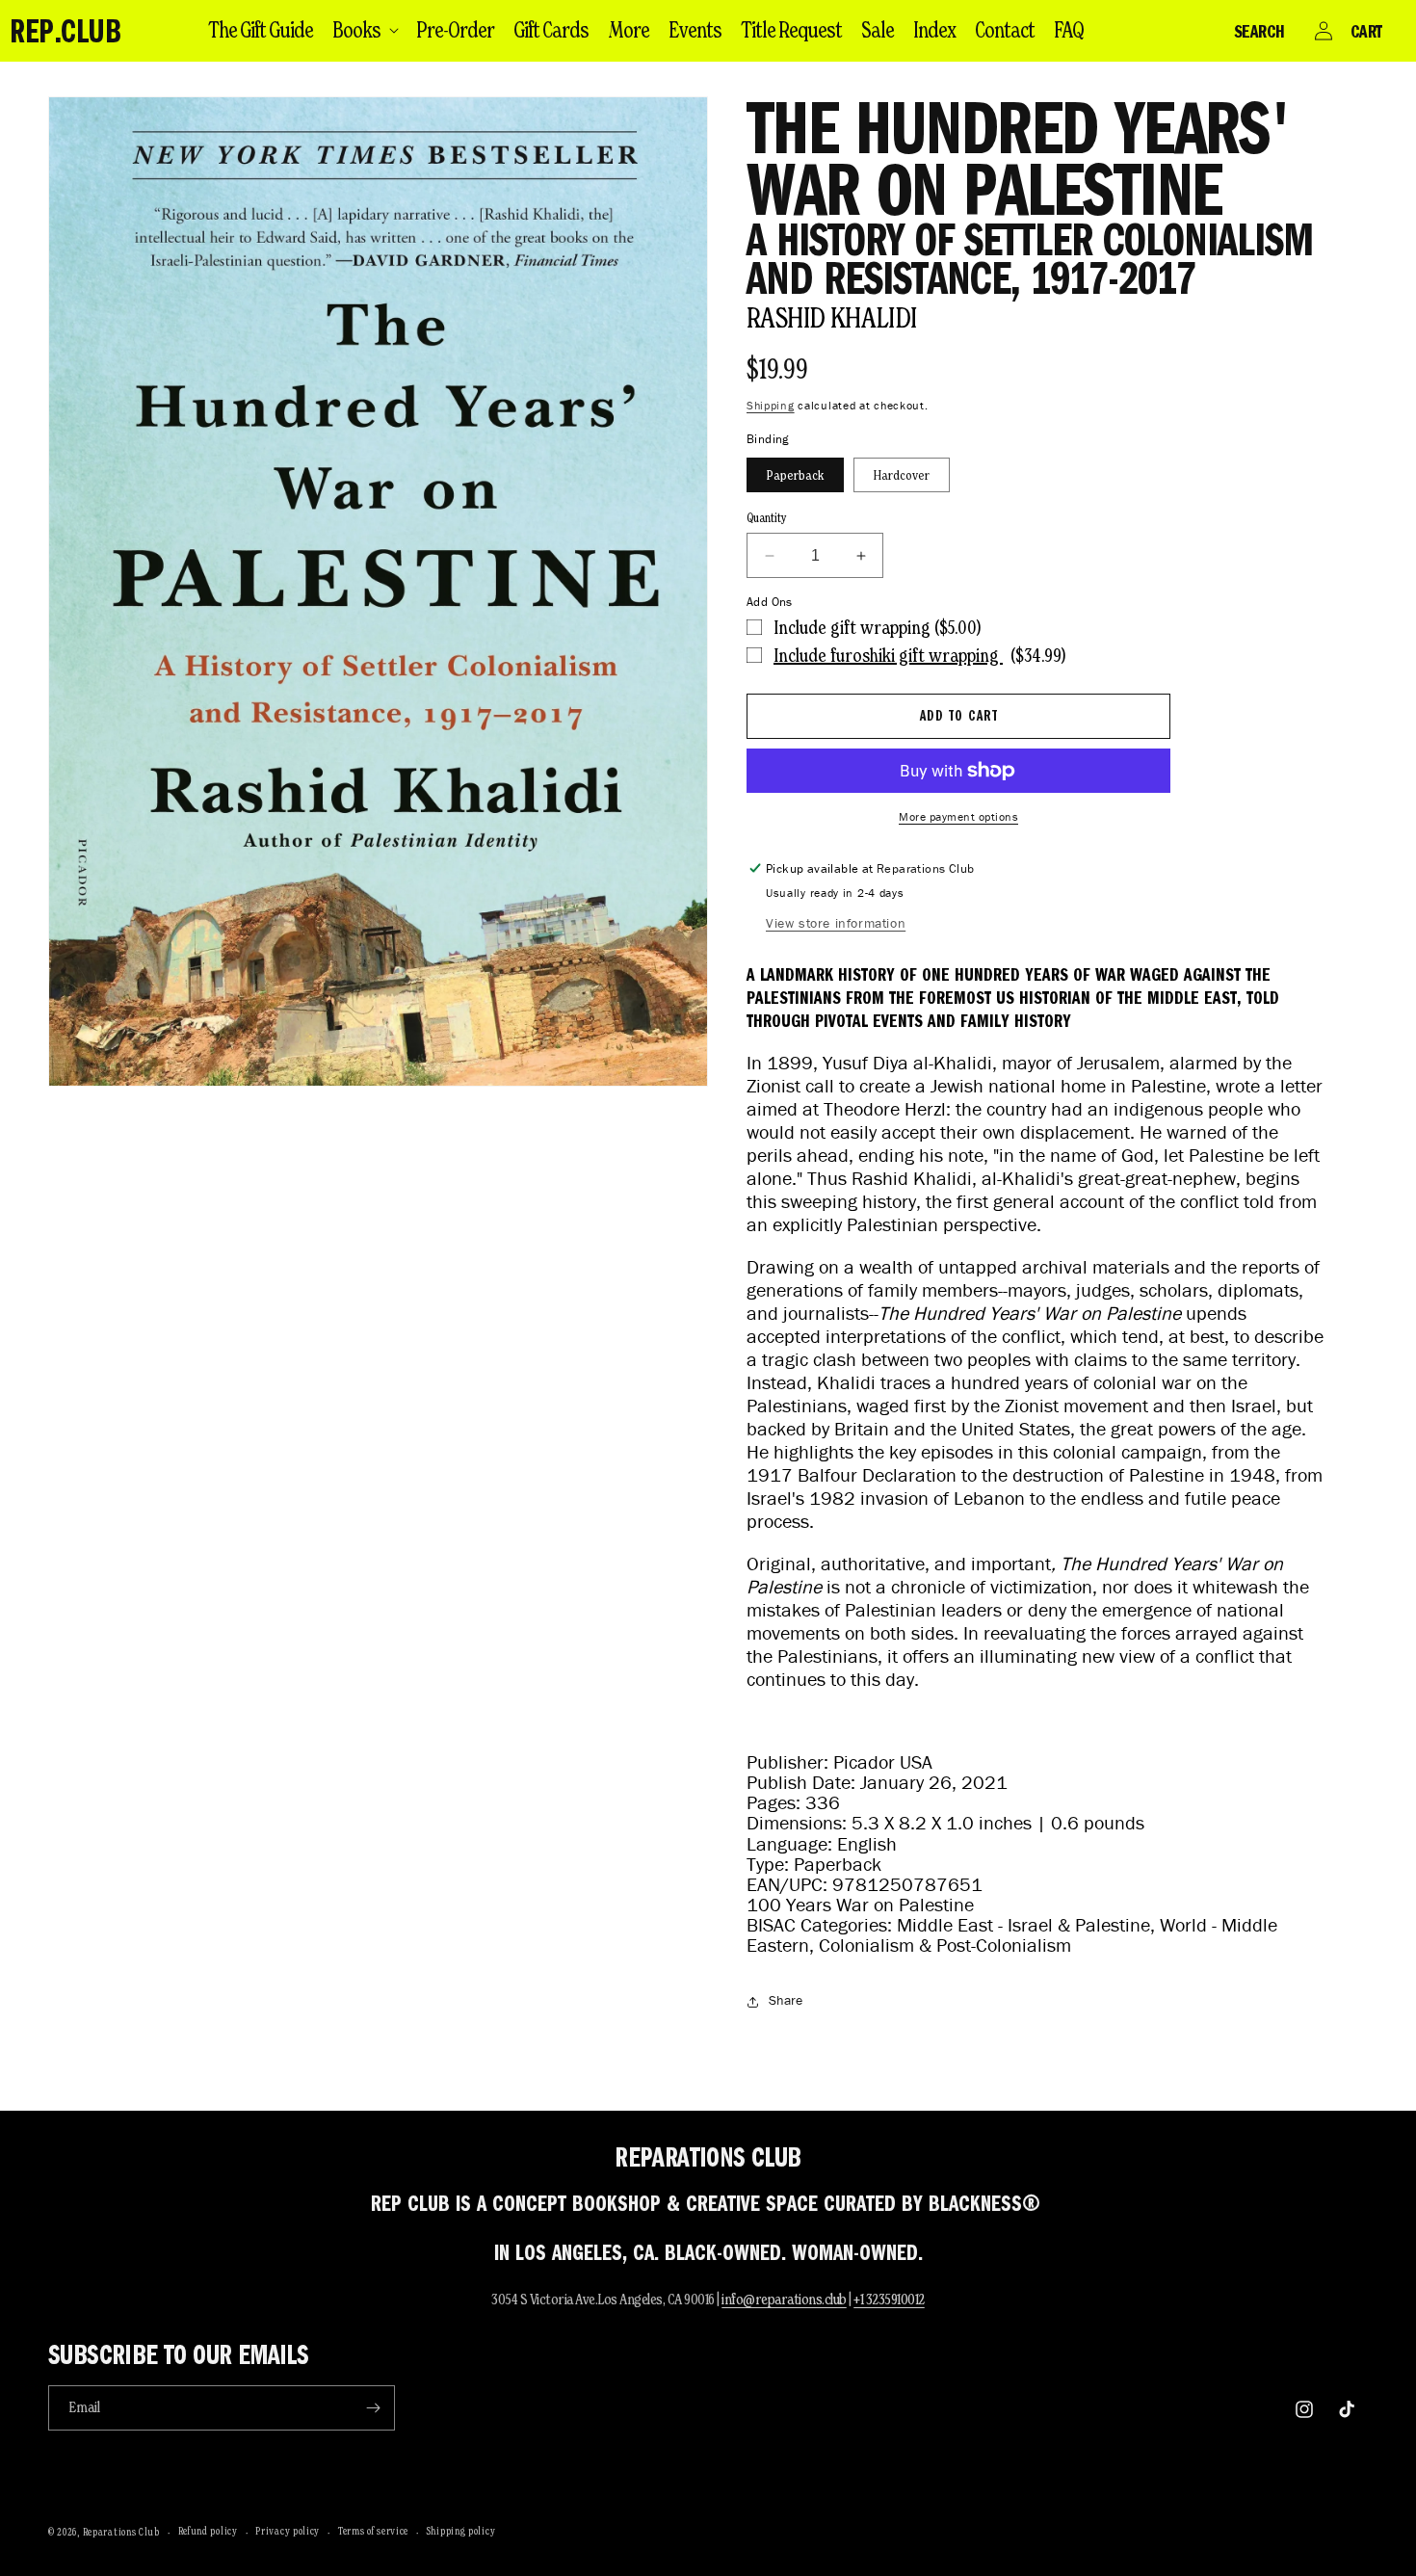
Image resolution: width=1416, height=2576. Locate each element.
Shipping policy (461, 2531)
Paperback (795, 475)
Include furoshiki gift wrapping (888, 655)
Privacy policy (288, 2531)
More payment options (958, 816)
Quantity (767, 518)
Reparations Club (121, 2532)
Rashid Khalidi (832, 317)
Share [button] (786, 2000)
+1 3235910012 (889, 2299)
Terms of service (373, 2531)
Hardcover (902, 475)
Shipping (771, 405)
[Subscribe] (373, 2408)
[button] (365, 30)
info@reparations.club (784, 2299)
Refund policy (208, 2531)
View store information (836, 923)
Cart (1366, 31)
